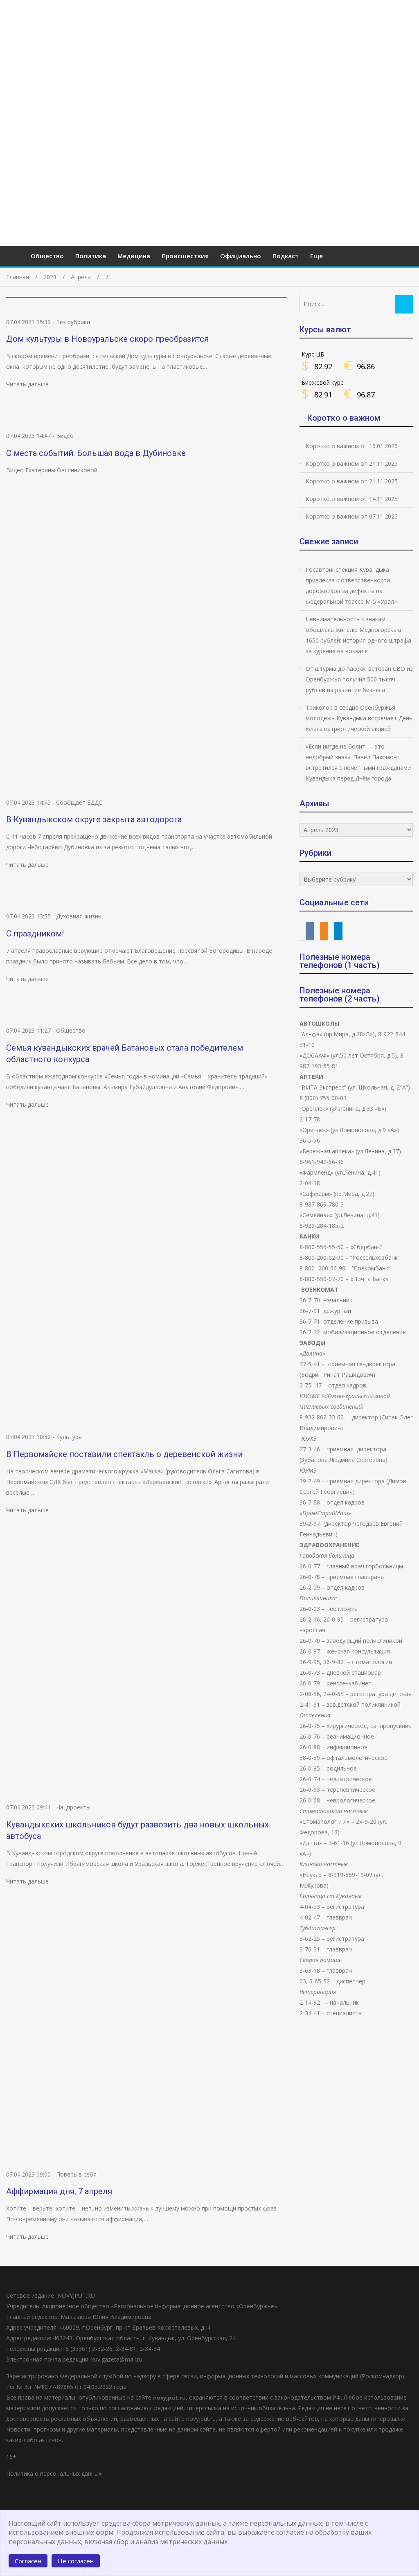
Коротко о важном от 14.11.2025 (352, 499)
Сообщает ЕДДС (79, 802)
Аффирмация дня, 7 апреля (59, 2191)
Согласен (28, 2561)
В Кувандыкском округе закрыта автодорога (94, 819)
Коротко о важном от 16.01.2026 (352, 446)
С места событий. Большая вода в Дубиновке (96, 453)
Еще (317, 256)
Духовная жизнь (79, 916)
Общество (47, 256)
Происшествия (185, 256)
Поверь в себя (76, 2174)
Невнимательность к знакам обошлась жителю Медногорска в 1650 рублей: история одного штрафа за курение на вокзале (358, 635)
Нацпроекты (73, 1807)
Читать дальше (27, 384)
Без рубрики (73, 322)
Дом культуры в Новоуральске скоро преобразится (107, 339)
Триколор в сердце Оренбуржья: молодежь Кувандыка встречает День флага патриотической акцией (359, 718)
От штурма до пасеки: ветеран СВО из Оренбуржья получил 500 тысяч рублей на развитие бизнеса (359, 679)
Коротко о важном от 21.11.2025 (352, 464)
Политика (91, 256)
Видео (65, 436)
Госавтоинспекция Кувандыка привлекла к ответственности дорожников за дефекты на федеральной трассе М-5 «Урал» (351, 585)
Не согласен (76, 2561)
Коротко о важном (344, 418)
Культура (69, 1437)
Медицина (134, 256)
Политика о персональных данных (54, 2473)
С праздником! (35, 934)
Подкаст (286, 256)
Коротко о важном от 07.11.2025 (352, 516)
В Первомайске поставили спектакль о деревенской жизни (124, 1454)
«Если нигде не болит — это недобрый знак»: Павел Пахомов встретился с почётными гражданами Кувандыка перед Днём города (358, 762)
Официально (241, 256)
